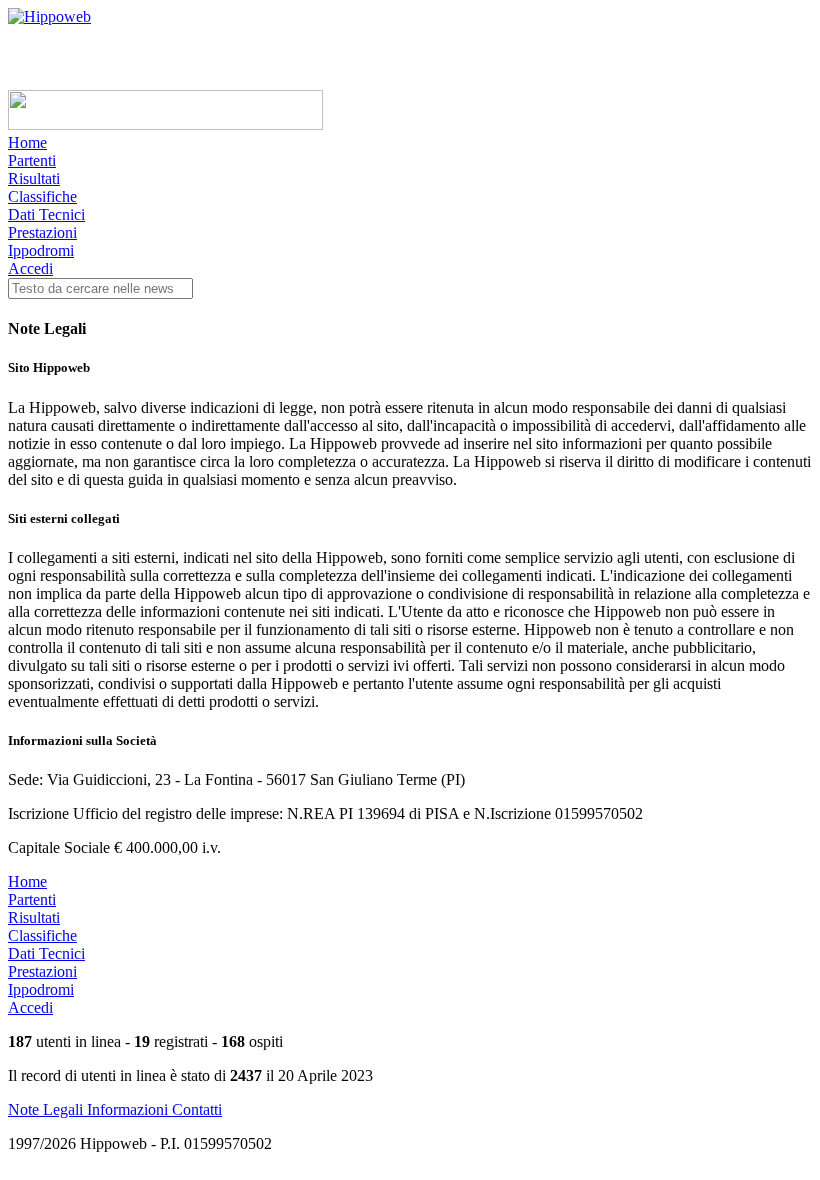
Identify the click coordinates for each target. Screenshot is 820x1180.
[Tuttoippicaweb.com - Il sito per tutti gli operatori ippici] (165, 124)
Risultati (34, 178)
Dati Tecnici (46, 214)
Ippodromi (41, 250)
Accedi (30, 268)
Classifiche (42, 196)
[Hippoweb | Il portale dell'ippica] (49, 16)
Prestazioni (42, 232)
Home (27, 142)
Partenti (32, 160)
